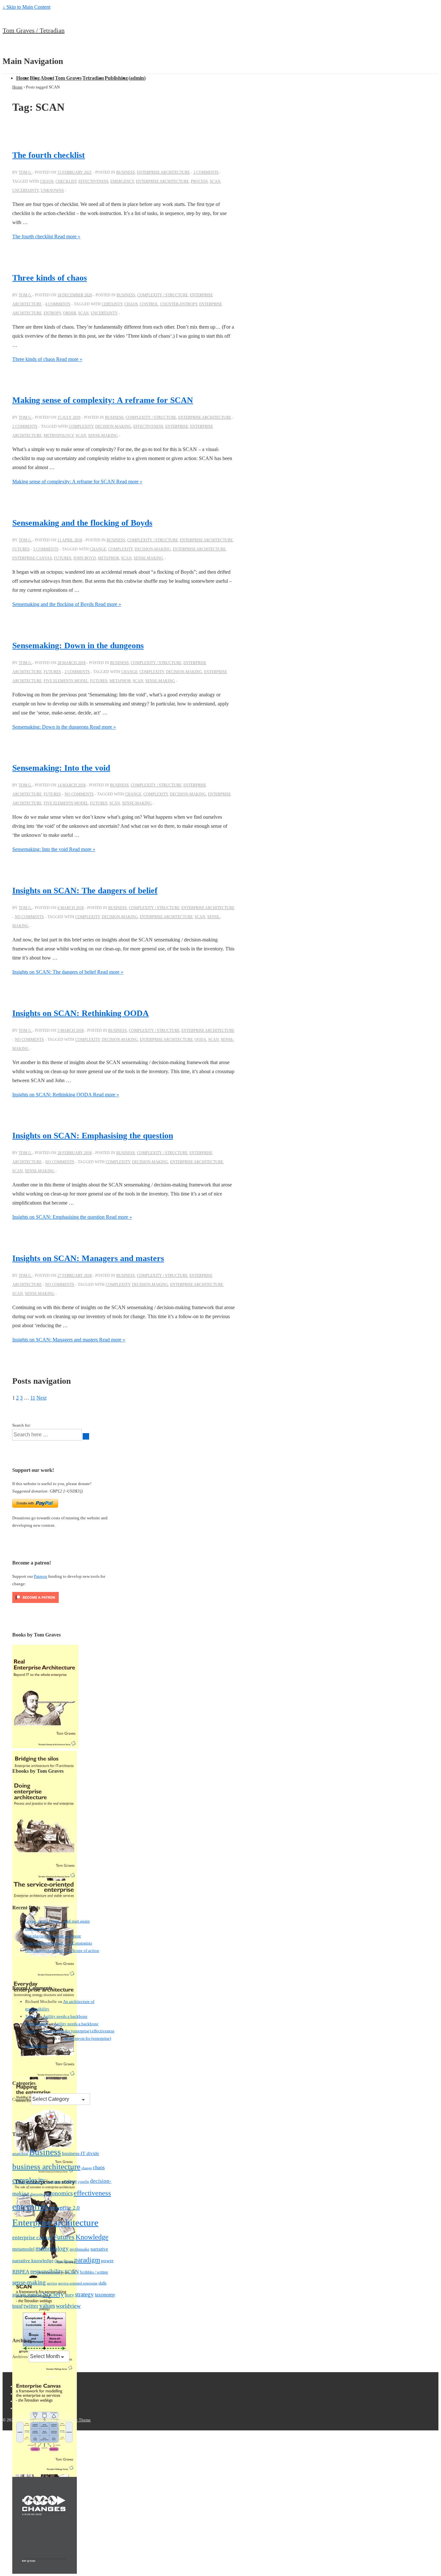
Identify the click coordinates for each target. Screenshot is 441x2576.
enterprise (177, 426)
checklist (66, 181)
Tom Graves (68, 78)
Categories (22, 2099)
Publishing (116, 78)
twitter (31, 2306)
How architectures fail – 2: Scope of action (62, 1950)
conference (55, 2181)
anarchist (20, 2154)
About (47, 78)
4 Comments (58, 304)
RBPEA (21, 2272)
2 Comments (206, 172)
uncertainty (26, 190)
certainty (112, 304)
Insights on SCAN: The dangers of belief (85, 891)
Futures (21, 549)
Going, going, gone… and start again (57, 1921)
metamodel (23, 2249)
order (70, 313)
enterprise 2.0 (64, 2208)
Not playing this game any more (53, 1936)
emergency (122, 181)
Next (41, 1398)
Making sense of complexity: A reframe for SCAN (103, 400)
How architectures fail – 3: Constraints (59, 1943)
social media (27, 2294)
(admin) (137, 78)
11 (33, 1398)
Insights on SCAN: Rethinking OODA (81, 1013)
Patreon (41, 1576)
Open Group (64, 2261)
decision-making (113, 426)
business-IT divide (81, 2153)
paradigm (87, 2260)
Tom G (31, 2016)
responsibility (47, 2271)
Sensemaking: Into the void (61, 768)
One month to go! (41, 1929)
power (107, 2261)
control (149, 304)
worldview (68, 2306)
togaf (17, 2306)
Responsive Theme (74, 2420)
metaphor (108, 558)
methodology (59, 436)
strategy (84, 2294)
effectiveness (93, 181)
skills (103, 2283)
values (47, 2306)
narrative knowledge (33, 2260)
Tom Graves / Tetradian (34, 30)
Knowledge (92, 2237)
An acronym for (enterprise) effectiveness (79, 2031)
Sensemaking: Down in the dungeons (78, 646)
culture (71, 2181)
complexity (81, 426)
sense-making (103, 436)
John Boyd (85, 558)
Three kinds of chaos (50, 278)
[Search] (86, 1436)
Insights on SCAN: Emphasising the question (93, 1136)
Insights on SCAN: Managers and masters (88, 1258)
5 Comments (46, 549)
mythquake (80, 2249)
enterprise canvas (32, 558)
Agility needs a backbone (65, 2016)
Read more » (46, 236)
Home (23, 78)
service (52, 2283)
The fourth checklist (49, 155)
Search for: (22, 1425)
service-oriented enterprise (78, 2283)
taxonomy (105, 2295)
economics (60, 2193)
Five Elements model (66, 681)
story (69, 2295)
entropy (52, 313)
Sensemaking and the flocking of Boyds (82, 523)
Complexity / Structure (163, 295)
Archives (20, 2357)
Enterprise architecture (163, 172)
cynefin (83, 2181)
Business (126, 172)
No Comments (79, 794)
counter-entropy (179, 304)
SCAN (215, 181)
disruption (38, 2194)
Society (53, 2294)
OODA (200, 1040)
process (199, 181)
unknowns (52, 190)
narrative (99, 2249)
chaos (47, 181)
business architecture (46, 2166)
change (98, 549)
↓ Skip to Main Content (26, 7)
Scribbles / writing (94, 2272)
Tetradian (93, 78)
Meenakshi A (36, 2024)
